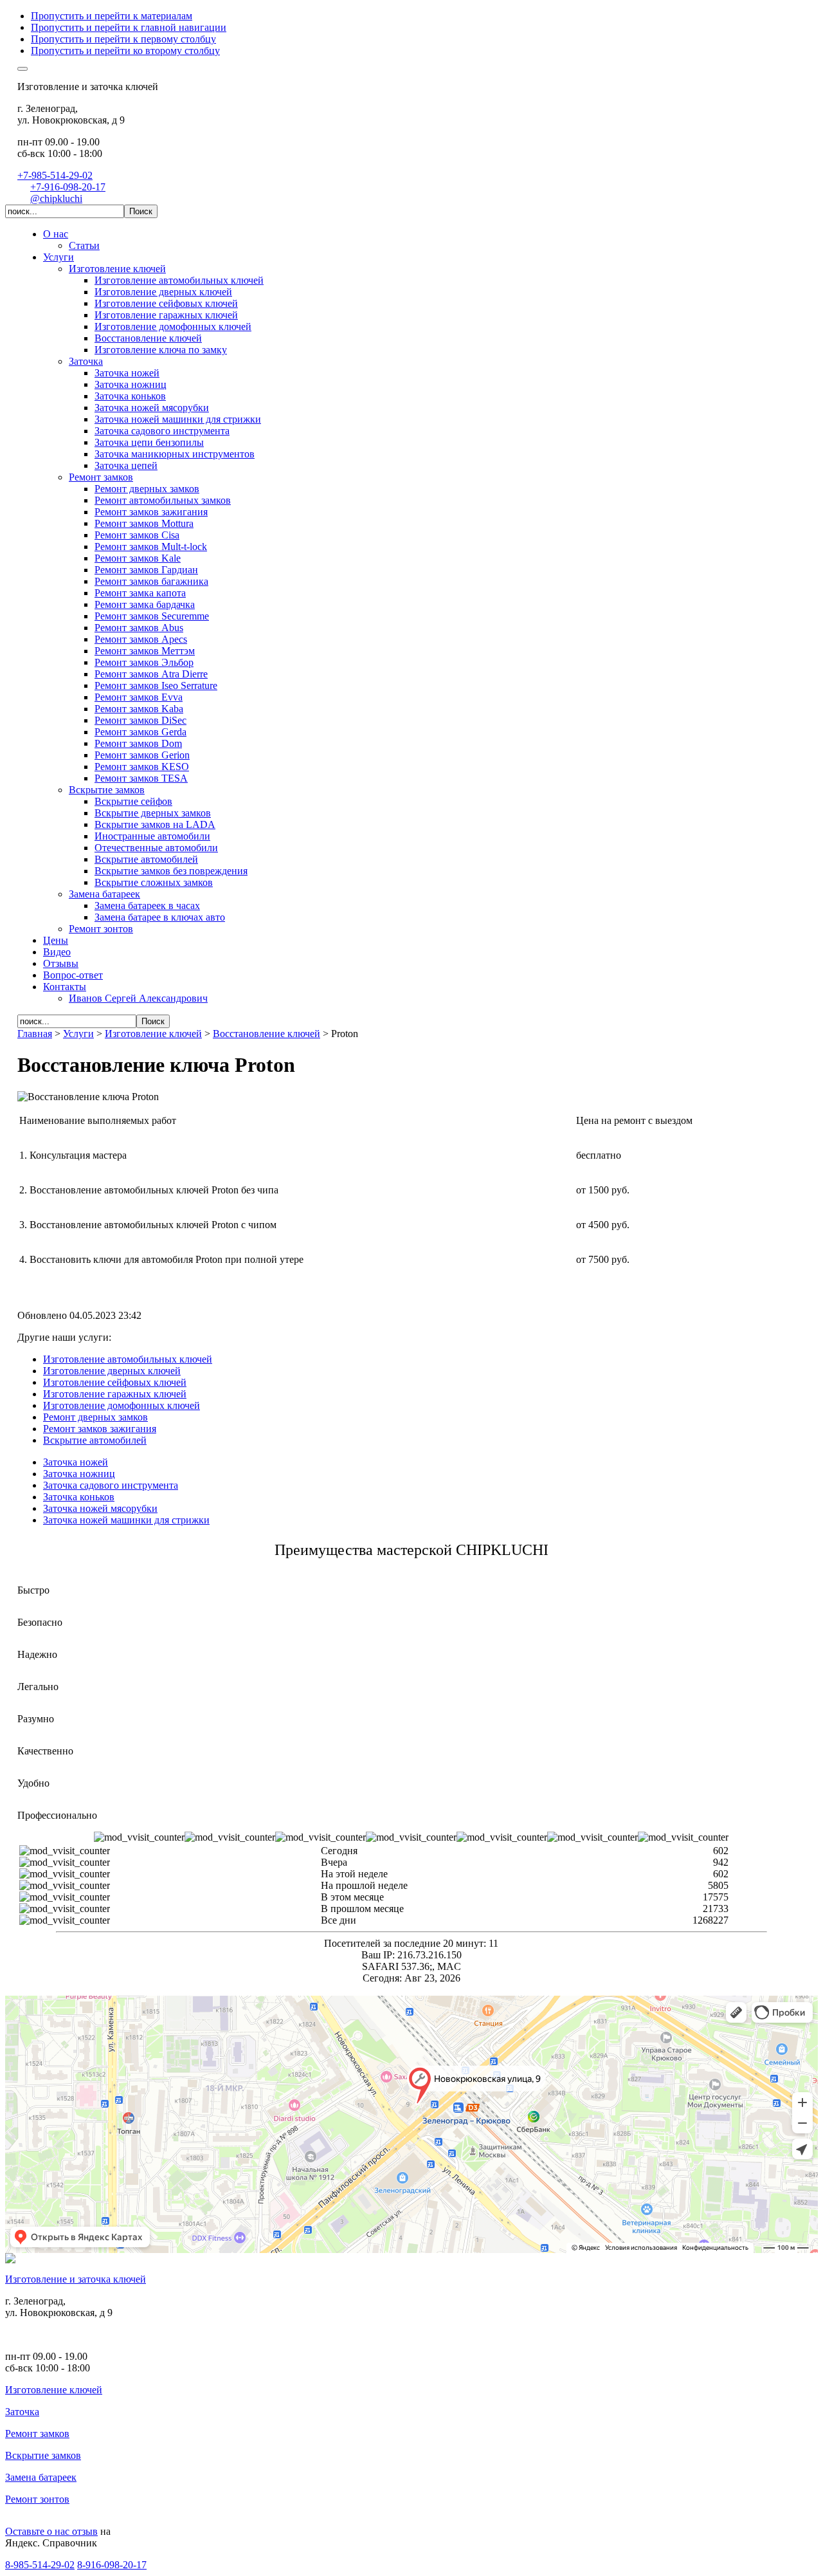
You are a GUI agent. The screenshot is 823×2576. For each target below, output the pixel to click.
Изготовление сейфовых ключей (115, 1382)
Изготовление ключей (54, 2390)
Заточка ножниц (79, 1474)
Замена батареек (41, 2477)
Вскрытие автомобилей (95, 1440)
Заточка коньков (79, 1497)
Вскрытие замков (43, 2455)
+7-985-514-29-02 (55, 175)
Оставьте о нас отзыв (51, 2531)
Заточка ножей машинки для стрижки (126, 1520)
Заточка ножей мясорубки (100, 1508)
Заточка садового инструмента (111, 1485)
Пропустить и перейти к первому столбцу (123, 39)
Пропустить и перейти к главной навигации (129, 27)
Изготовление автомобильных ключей (128, 1359)
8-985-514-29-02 (40, 2565)
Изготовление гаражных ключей (115, 1394)
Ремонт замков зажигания (100, 1429)
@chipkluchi (56, 198)
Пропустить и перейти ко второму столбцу (125, 51)
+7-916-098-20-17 (68, 187)
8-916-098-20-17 (112, 2565)
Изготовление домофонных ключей (122, 1405)
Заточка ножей (76, 1462)
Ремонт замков (37, 2433)
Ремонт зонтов (37, 2499)
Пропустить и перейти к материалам (112, 16)
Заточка (22, 2412)
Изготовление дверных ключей (112, 1371)
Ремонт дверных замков (95, 1417)
